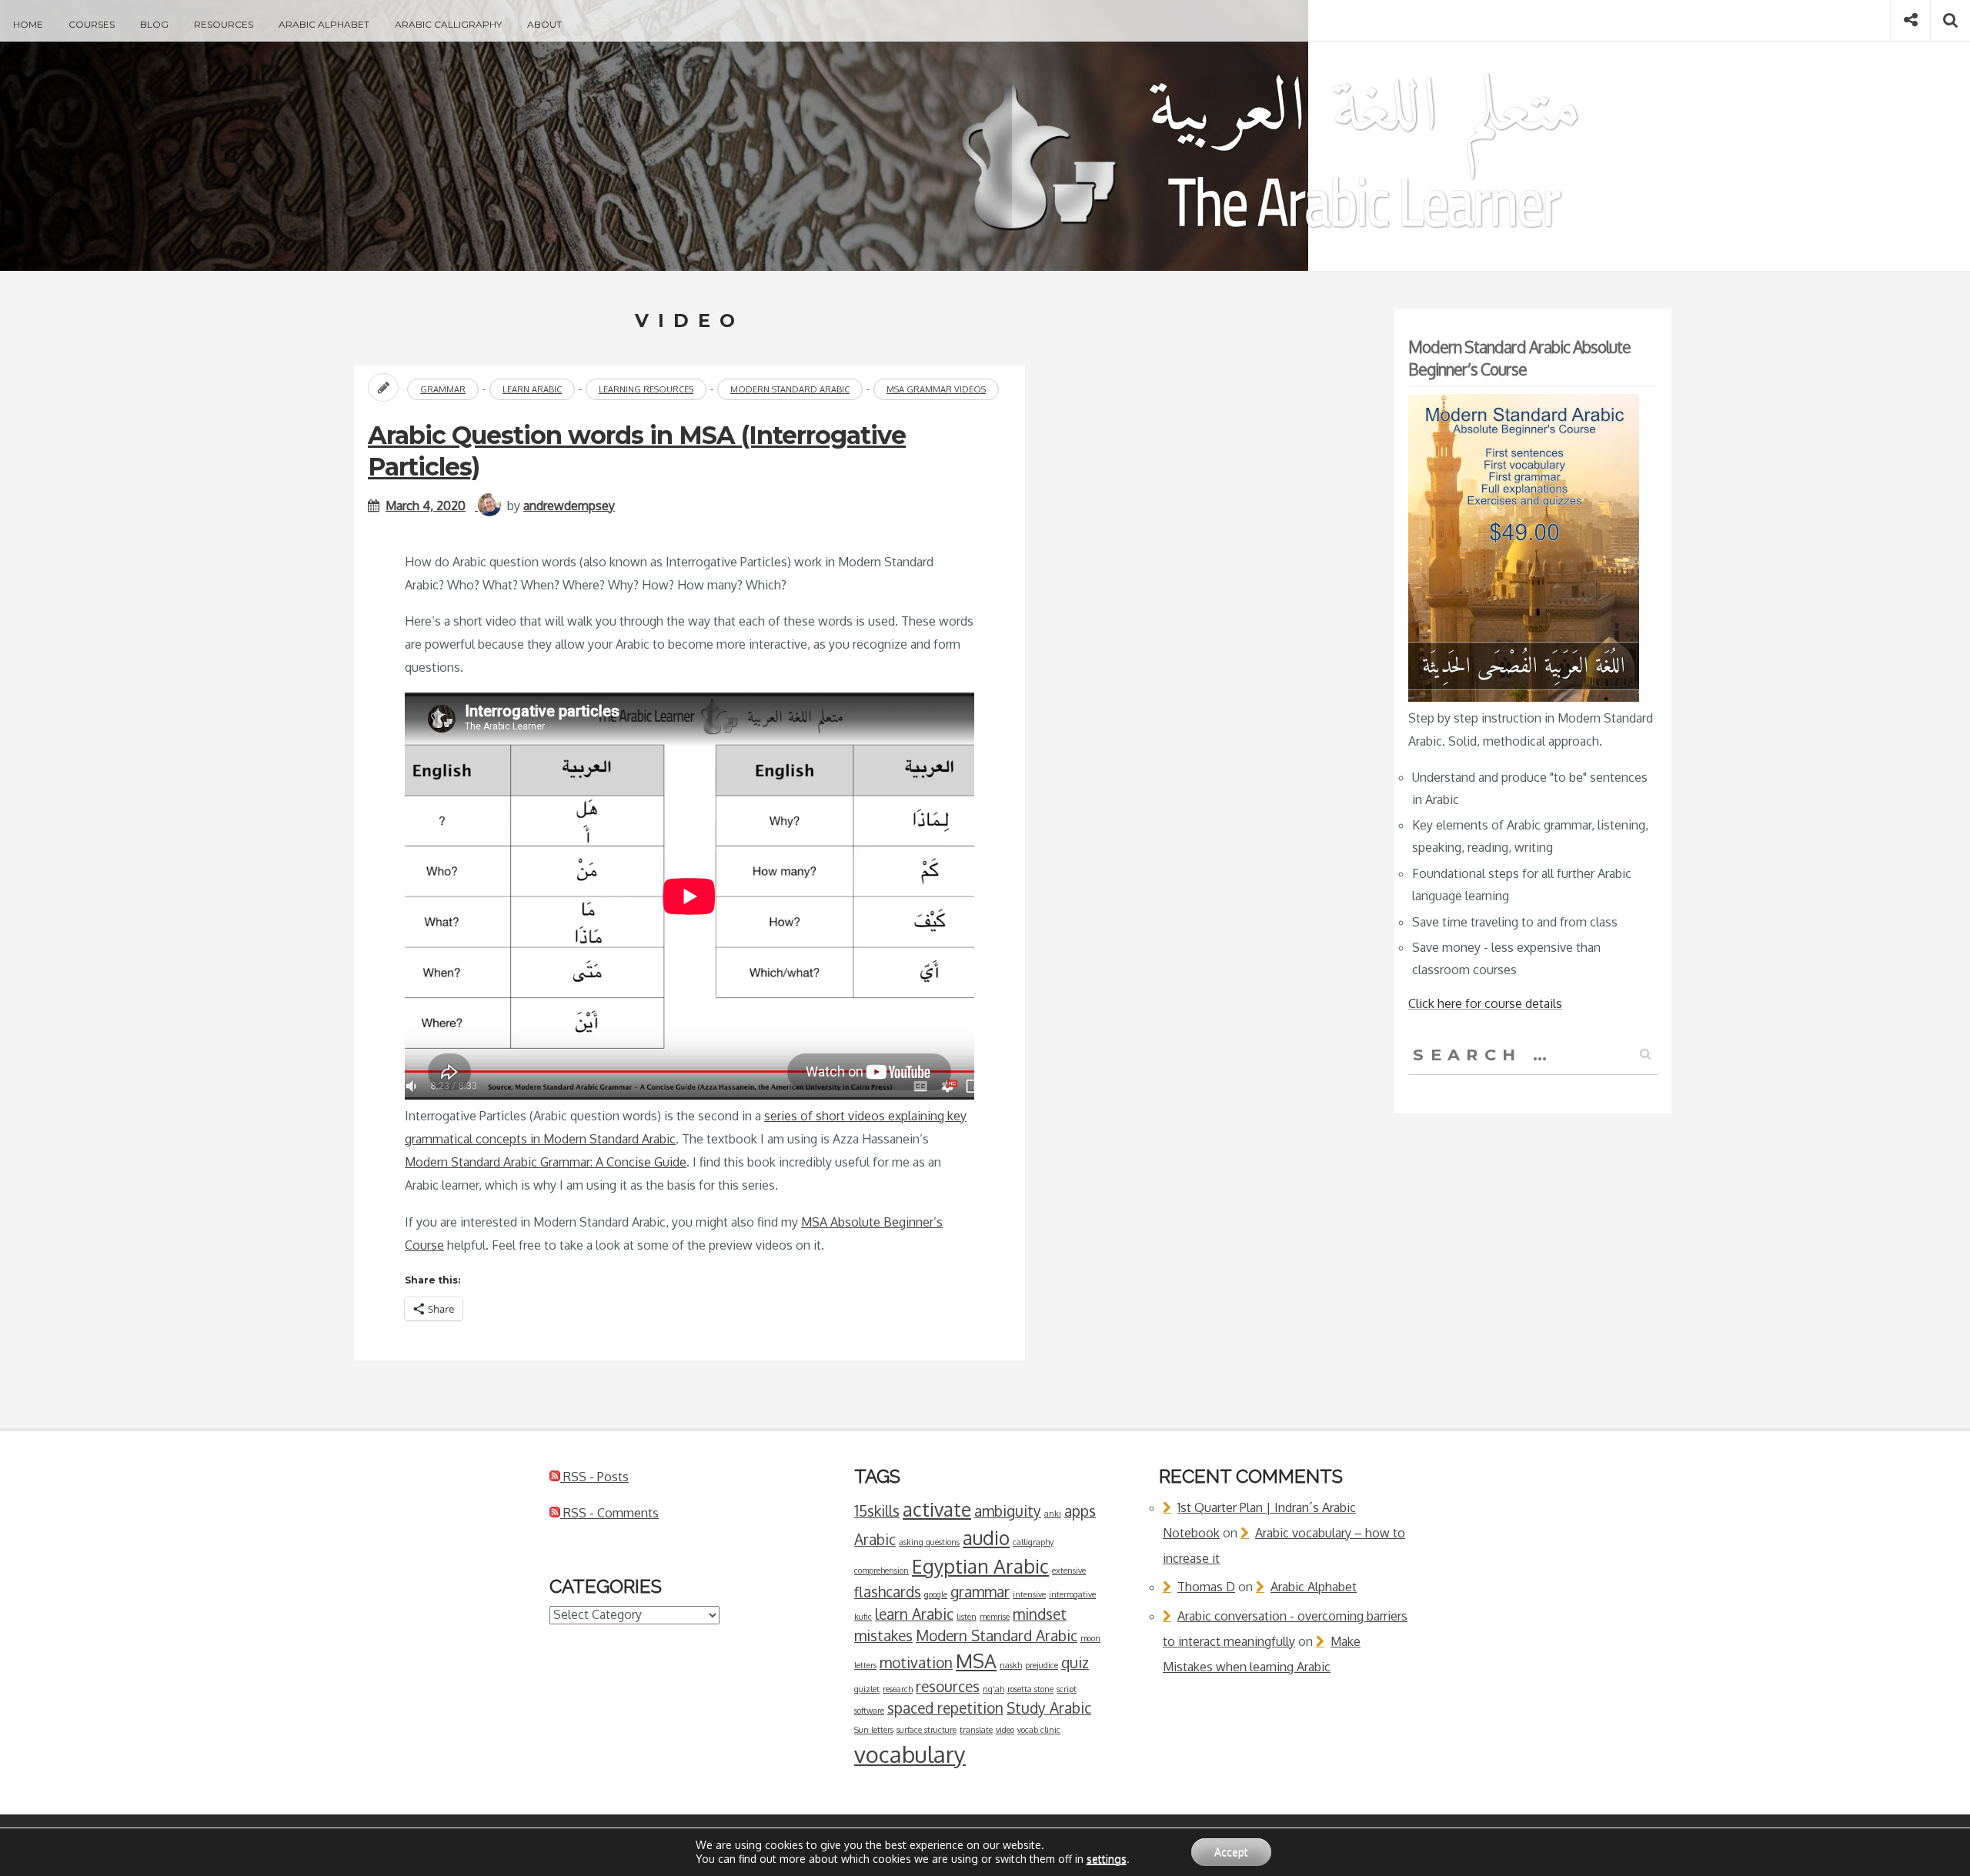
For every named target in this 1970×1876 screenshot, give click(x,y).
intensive (1029, 1594)
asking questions (929, 1542)
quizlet (867, 1689)
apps (1080, 1510)
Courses (92, 24)
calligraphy (1033, 1542)
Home (28, 24)
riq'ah (993, 1689)
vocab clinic (1039, 1730)
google (936, 1594)
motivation (916, 1662)
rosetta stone (1030, 1689)
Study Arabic (1049, 1707)
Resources (224, 24)
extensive (1069, 1571)
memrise (995, 1617)
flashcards (888, 1591)
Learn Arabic (532, 389)
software (869, 1711)
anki (1053, 1514)
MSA (976, 1661)
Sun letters (874, 1730)
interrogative (1072, 1594)
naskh (1011, 1665)
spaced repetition (945, 1707)
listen (967, 1617)
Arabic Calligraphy (448, 24)
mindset (1040, 1614)
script (1067, 1689)
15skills (877, 1510)
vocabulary (910, 1754)
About (544, 24)
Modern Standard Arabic (790, 389)
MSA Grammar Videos (936, 389)
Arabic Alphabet (324, 24)
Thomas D (1206, 1587)
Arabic (875, 1539)
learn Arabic (914, 1614)
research (898, 1689)
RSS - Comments (609, 1513)
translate (976, 1730)
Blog (154, 24)
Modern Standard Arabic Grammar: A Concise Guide (546, 1162)
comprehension (881, 1571)
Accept (1231, 1852)
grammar (980, 1591)
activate (937, 1509)
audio (986, 1538)
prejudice (1042, 1665)
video (1005, 1730)
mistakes (883, 1635)
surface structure (927, 1730)
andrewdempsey (569, 506)
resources (948, 1686)
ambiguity (1008, 1510)
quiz (1075, 1662)
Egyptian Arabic (980, 1566)
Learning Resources (646, 389)
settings (1107, 1859)
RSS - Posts (594, 1477)
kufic (863, 1617)
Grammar (443, 389)
